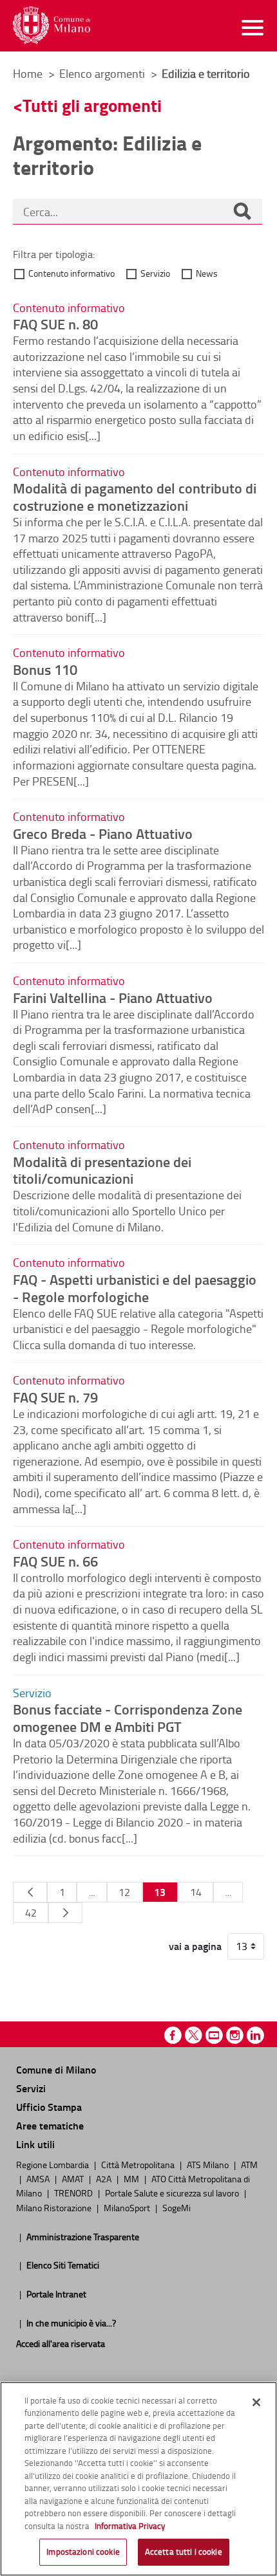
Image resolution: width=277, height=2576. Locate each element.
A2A (105, 2178)
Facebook (173, 2035)
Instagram (235, 2035)
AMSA (39, 2178)
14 (196, 1892)
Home (28, 73)
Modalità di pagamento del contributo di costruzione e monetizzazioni (135, 496)
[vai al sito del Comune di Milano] (52, 25)
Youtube (214, 2035)
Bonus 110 (45, 669)
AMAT (74, 2178)
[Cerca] (242, 212)
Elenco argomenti (103, 73)
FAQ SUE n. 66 (55, 1561)
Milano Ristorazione (55, 2207)
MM (132, 2178)
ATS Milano (209, 2164)
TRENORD (74, 2193)
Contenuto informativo (72, 273)
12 (124, 1892)
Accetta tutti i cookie (184, 2552)
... (92, 1892)
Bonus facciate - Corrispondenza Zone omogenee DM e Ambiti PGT (128, 1717)
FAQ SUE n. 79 (55, 1397)
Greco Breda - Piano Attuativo (103, 833)
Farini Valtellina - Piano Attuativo (113, 997)
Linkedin (255, 2035)
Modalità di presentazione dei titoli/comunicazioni (102, 1170)
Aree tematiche (50, 2125)
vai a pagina (195, 1946)
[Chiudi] (256, 2402)
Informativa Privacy (130, 2526)
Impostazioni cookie (83, 2552)
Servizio (155, 273)
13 (160, 1892)
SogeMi (177, 2207)
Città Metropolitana (139, 2164)
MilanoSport (128, 2207)
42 (31, 1913)
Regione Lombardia (53, 2164)
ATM (249, 2164)
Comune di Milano (56, 2069)
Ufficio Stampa (49, 2107)
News (207, 273)
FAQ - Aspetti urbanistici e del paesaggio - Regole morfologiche (135, 1288)
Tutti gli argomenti (92, 105)
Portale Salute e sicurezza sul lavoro (173, 2193)
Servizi (31, 2088)
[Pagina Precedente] (30, 1892)
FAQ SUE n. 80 (55, 324)
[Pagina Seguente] (65, 1913)
